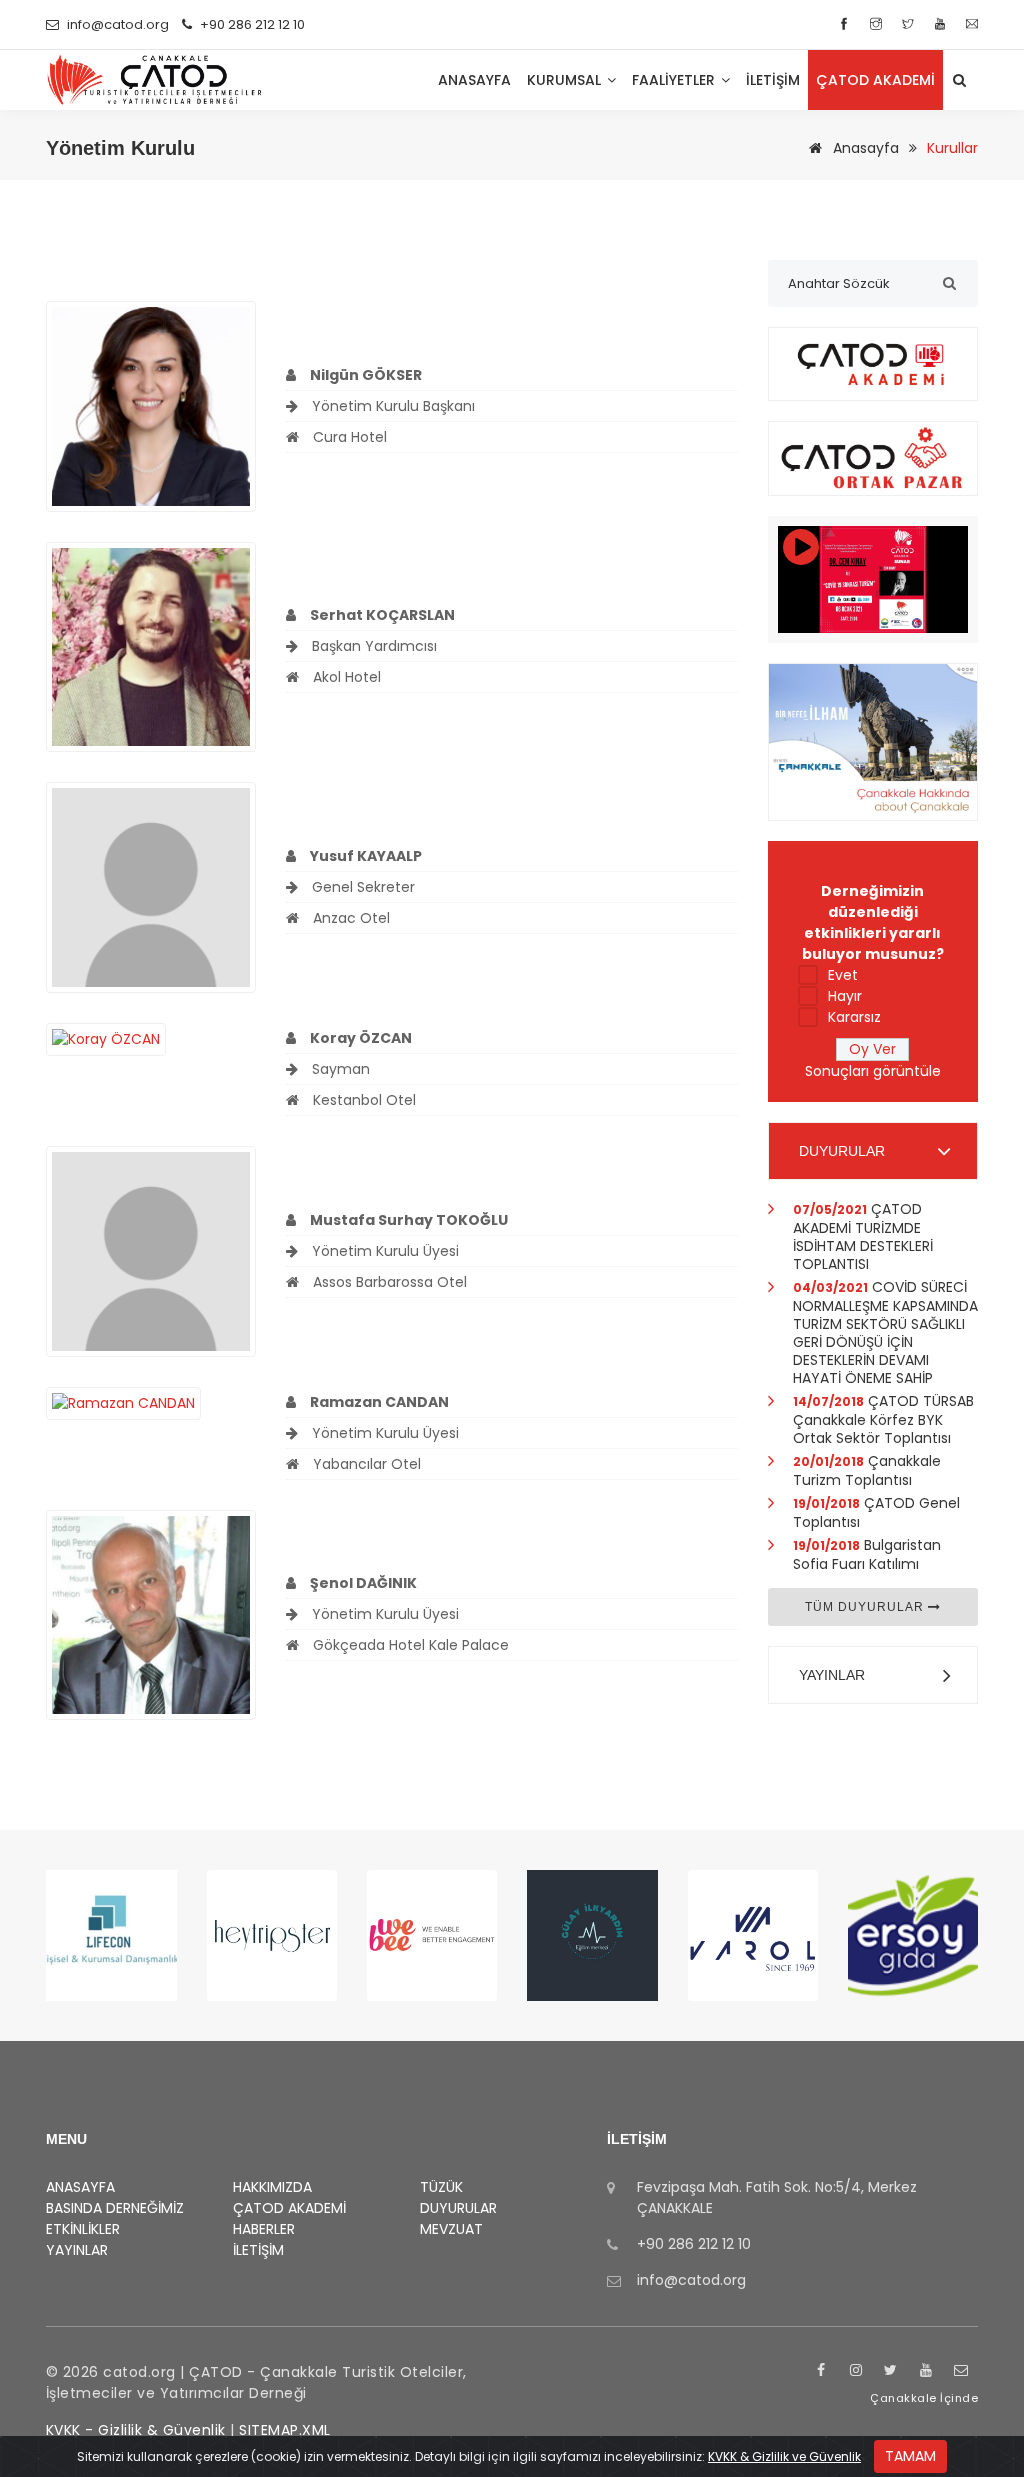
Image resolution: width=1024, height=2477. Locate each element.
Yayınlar (77, 2250)
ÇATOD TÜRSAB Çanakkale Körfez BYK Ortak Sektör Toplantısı (883, 1419)
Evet (843, 975)
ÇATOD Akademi (875, 80)
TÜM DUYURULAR (866, 1607)
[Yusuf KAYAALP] (151, 886)
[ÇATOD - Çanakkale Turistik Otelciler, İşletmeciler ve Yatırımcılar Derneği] (154, 80)
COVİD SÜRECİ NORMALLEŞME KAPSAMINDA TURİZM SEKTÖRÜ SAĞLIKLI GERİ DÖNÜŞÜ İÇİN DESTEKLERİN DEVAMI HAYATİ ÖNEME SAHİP (885, 1332)
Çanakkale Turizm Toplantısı (867, 1470)
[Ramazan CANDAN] (123, 1402)
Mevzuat (451, 2229)
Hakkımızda (272, 2187)
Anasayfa (864, 148)
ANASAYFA (474, 80)
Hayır (845, 996)
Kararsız (854, 1017)
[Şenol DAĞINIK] (151, 1614)
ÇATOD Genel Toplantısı (876, 1512)
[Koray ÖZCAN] (106, 1038)
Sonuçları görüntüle (873, 1071)
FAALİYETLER (675, 80)
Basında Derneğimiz (115, 2208)
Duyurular (458, 2208)
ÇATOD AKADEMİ (289, 2208)
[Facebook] (846, 24)
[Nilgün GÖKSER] (151, 405)
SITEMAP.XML (285, 2430)
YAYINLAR (832, 1675)
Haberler (264, 2229)
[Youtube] (942, 24)
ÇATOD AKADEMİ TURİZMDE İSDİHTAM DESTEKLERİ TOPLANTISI (863, 1236)
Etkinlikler (83, 2229)
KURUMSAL (566, 80)
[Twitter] (910, 24)
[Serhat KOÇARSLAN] (151, 646)
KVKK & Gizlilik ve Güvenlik (784, 2456)
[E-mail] (972, 24)
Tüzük (441, 2187)
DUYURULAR (842, 1151)
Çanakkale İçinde (924, 2398)
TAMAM (910, 2456)
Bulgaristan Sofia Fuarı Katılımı (867, 1554)
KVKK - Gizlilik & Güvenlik (136, 2430)
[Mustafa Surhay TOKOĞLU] (151, 1250)
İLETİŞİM (773, 80)
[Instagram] (878, 24)
